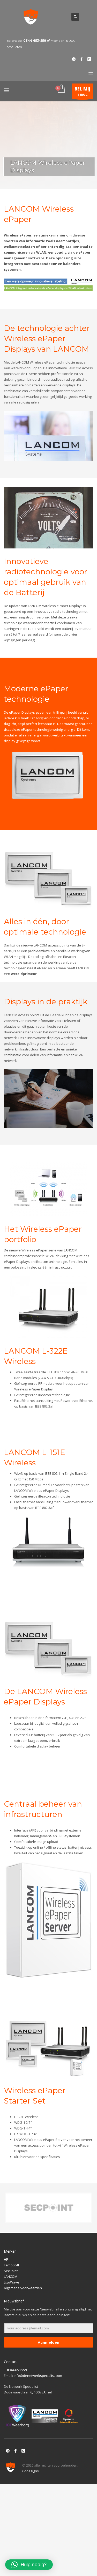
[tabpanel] (48, 145)
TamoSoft (12, 2265)
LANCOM (11, 2276)
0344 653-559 (35, 41)
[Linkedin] (74, 59)
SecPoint (11, 2271)
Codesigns (31, 2471)
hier (24, 2157)
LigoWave (12, 2282)
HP (6, 2259)
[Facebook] (81, 59)
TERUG (83, 91)
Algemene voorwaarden (23, 2288)
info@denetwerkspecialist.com (38, 2376)
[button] (29, 2565)
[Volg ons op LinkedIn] (8, 2451)
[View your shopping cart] (61, 89)
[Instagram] (89, 59)
